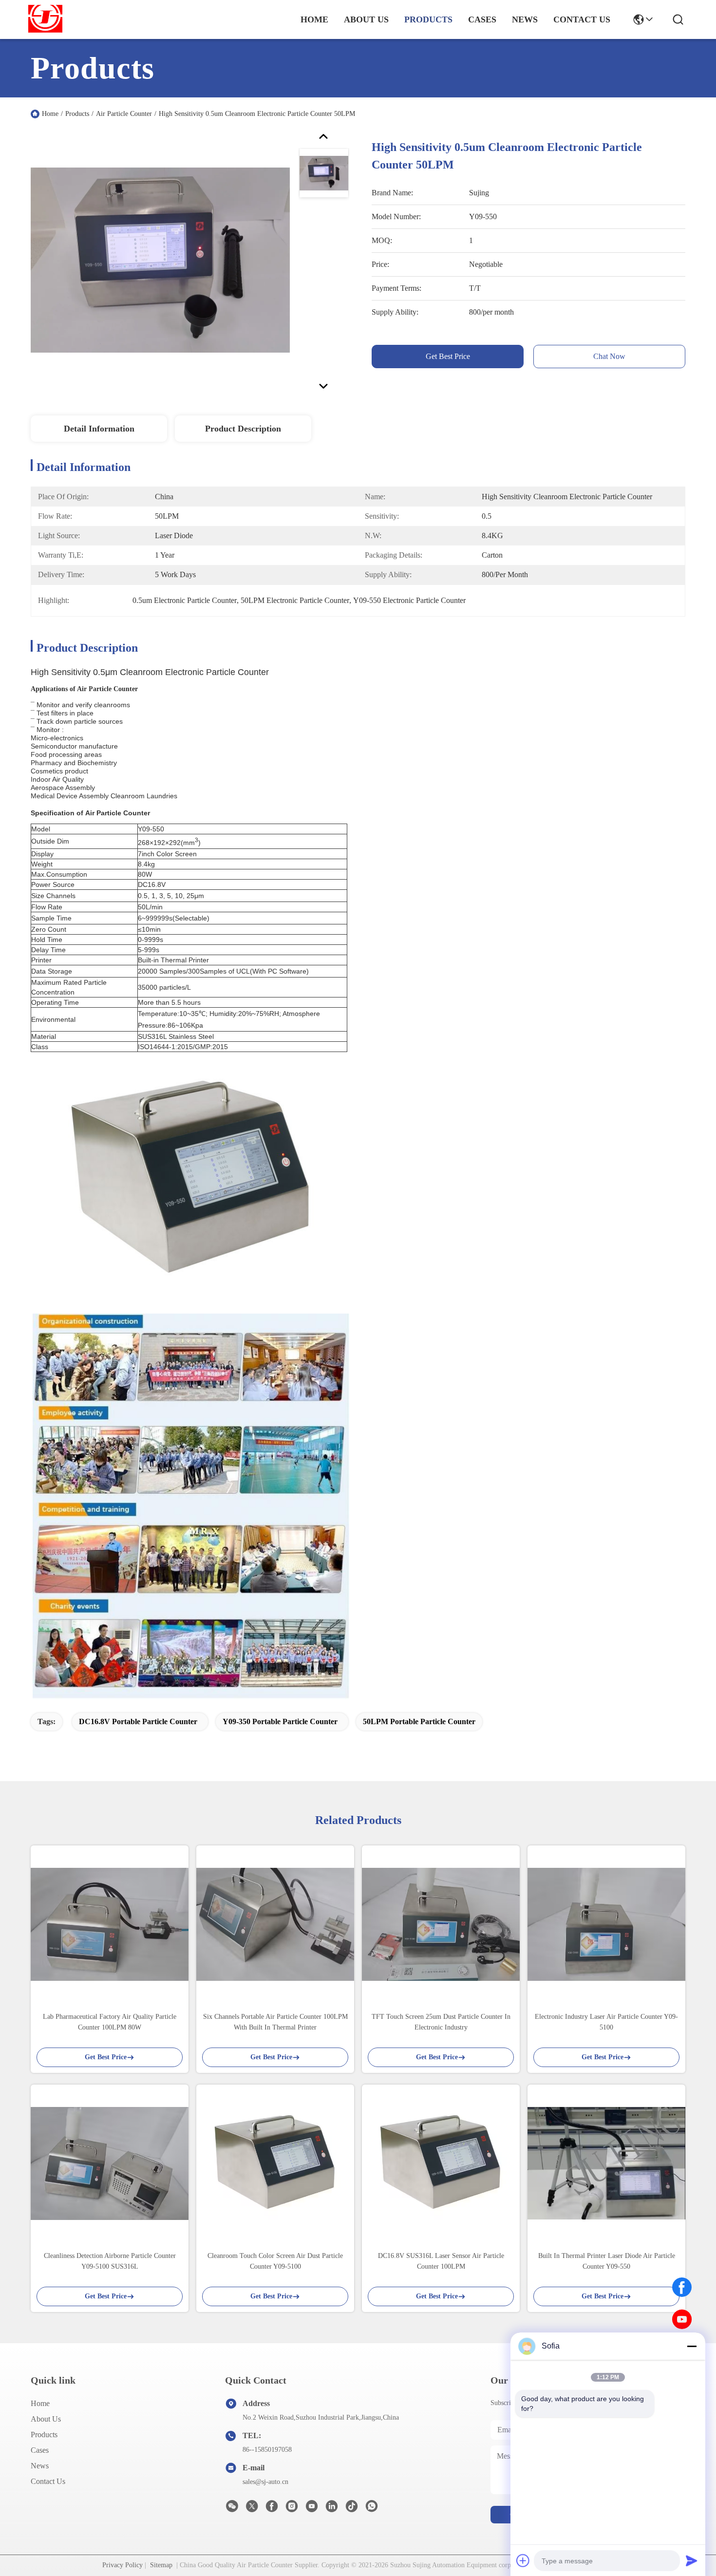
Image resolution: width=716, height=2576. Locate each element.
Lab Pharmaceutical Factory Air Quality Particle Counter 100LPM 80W (110, 2022)
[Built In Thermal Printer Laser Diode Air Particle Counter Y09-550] (606, 2163)
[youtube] (682, 2319)
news (525, 19)
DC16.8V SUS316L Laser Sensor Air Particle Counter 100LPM (441, 2261)
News (40, 2466)
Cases (40, 2450)
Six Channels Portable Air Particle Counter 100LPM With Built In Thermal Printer (275, 2022)
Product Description (243, 429)
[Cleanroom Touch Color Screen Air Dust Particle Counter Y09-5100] (275, 2163)
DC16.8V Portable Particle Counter (138, 1721)
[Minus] (692, 2346)
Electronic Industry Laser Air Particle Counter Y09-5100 (606, 2022)
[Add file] (523, 2560)
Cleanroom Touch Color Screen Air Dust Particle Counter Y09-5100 (275, 2261)
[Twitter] (252, 2509)
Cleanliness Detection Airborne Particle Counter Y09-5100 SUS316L (110, 2261)
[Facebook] (682, 2287)
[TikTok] (352, 2509)
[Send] (692, 2560)
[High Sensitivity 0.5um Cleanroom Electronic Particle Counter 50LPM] (160, 260)
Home (314, 19)
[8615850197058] (372, 2509)
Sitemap (161, 2565)
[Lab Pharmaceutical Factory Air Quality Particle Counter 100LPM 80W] (110, 1924)
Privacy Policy (122, 2565)
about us (366, 19)
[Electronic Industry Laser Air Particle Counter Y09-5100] (606, 1924)
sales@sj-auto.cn (265, 2482)
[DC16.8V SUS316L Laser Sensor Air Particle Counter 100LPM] (441, 2163)
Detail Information (99, 429)
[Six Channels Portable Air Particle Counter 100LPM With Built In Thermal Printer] (275, 1924)
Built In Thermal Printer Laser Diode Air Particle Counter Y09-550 (607, 2261)
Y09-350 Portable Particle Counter (280, 1721)
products (428, 19)
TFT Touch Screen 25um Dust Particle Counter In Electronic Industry (441, 2022)
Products (77, 114)
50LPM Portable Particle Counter (419, 1721)
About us (46, 2419)
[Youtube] (312, 2509)
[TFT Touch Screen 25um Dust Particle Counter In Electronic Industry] (441, 1924)
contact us (582, 19)
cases (482, 19)
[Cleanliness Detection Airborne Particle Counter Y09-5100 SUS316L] (110, 2163)
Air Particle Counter (124, 114)
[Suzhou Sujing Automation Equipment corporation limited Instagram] (292, 2509)
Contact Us (48, 2481)
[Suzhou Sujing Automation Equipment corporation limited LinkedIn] (332, 2509)
